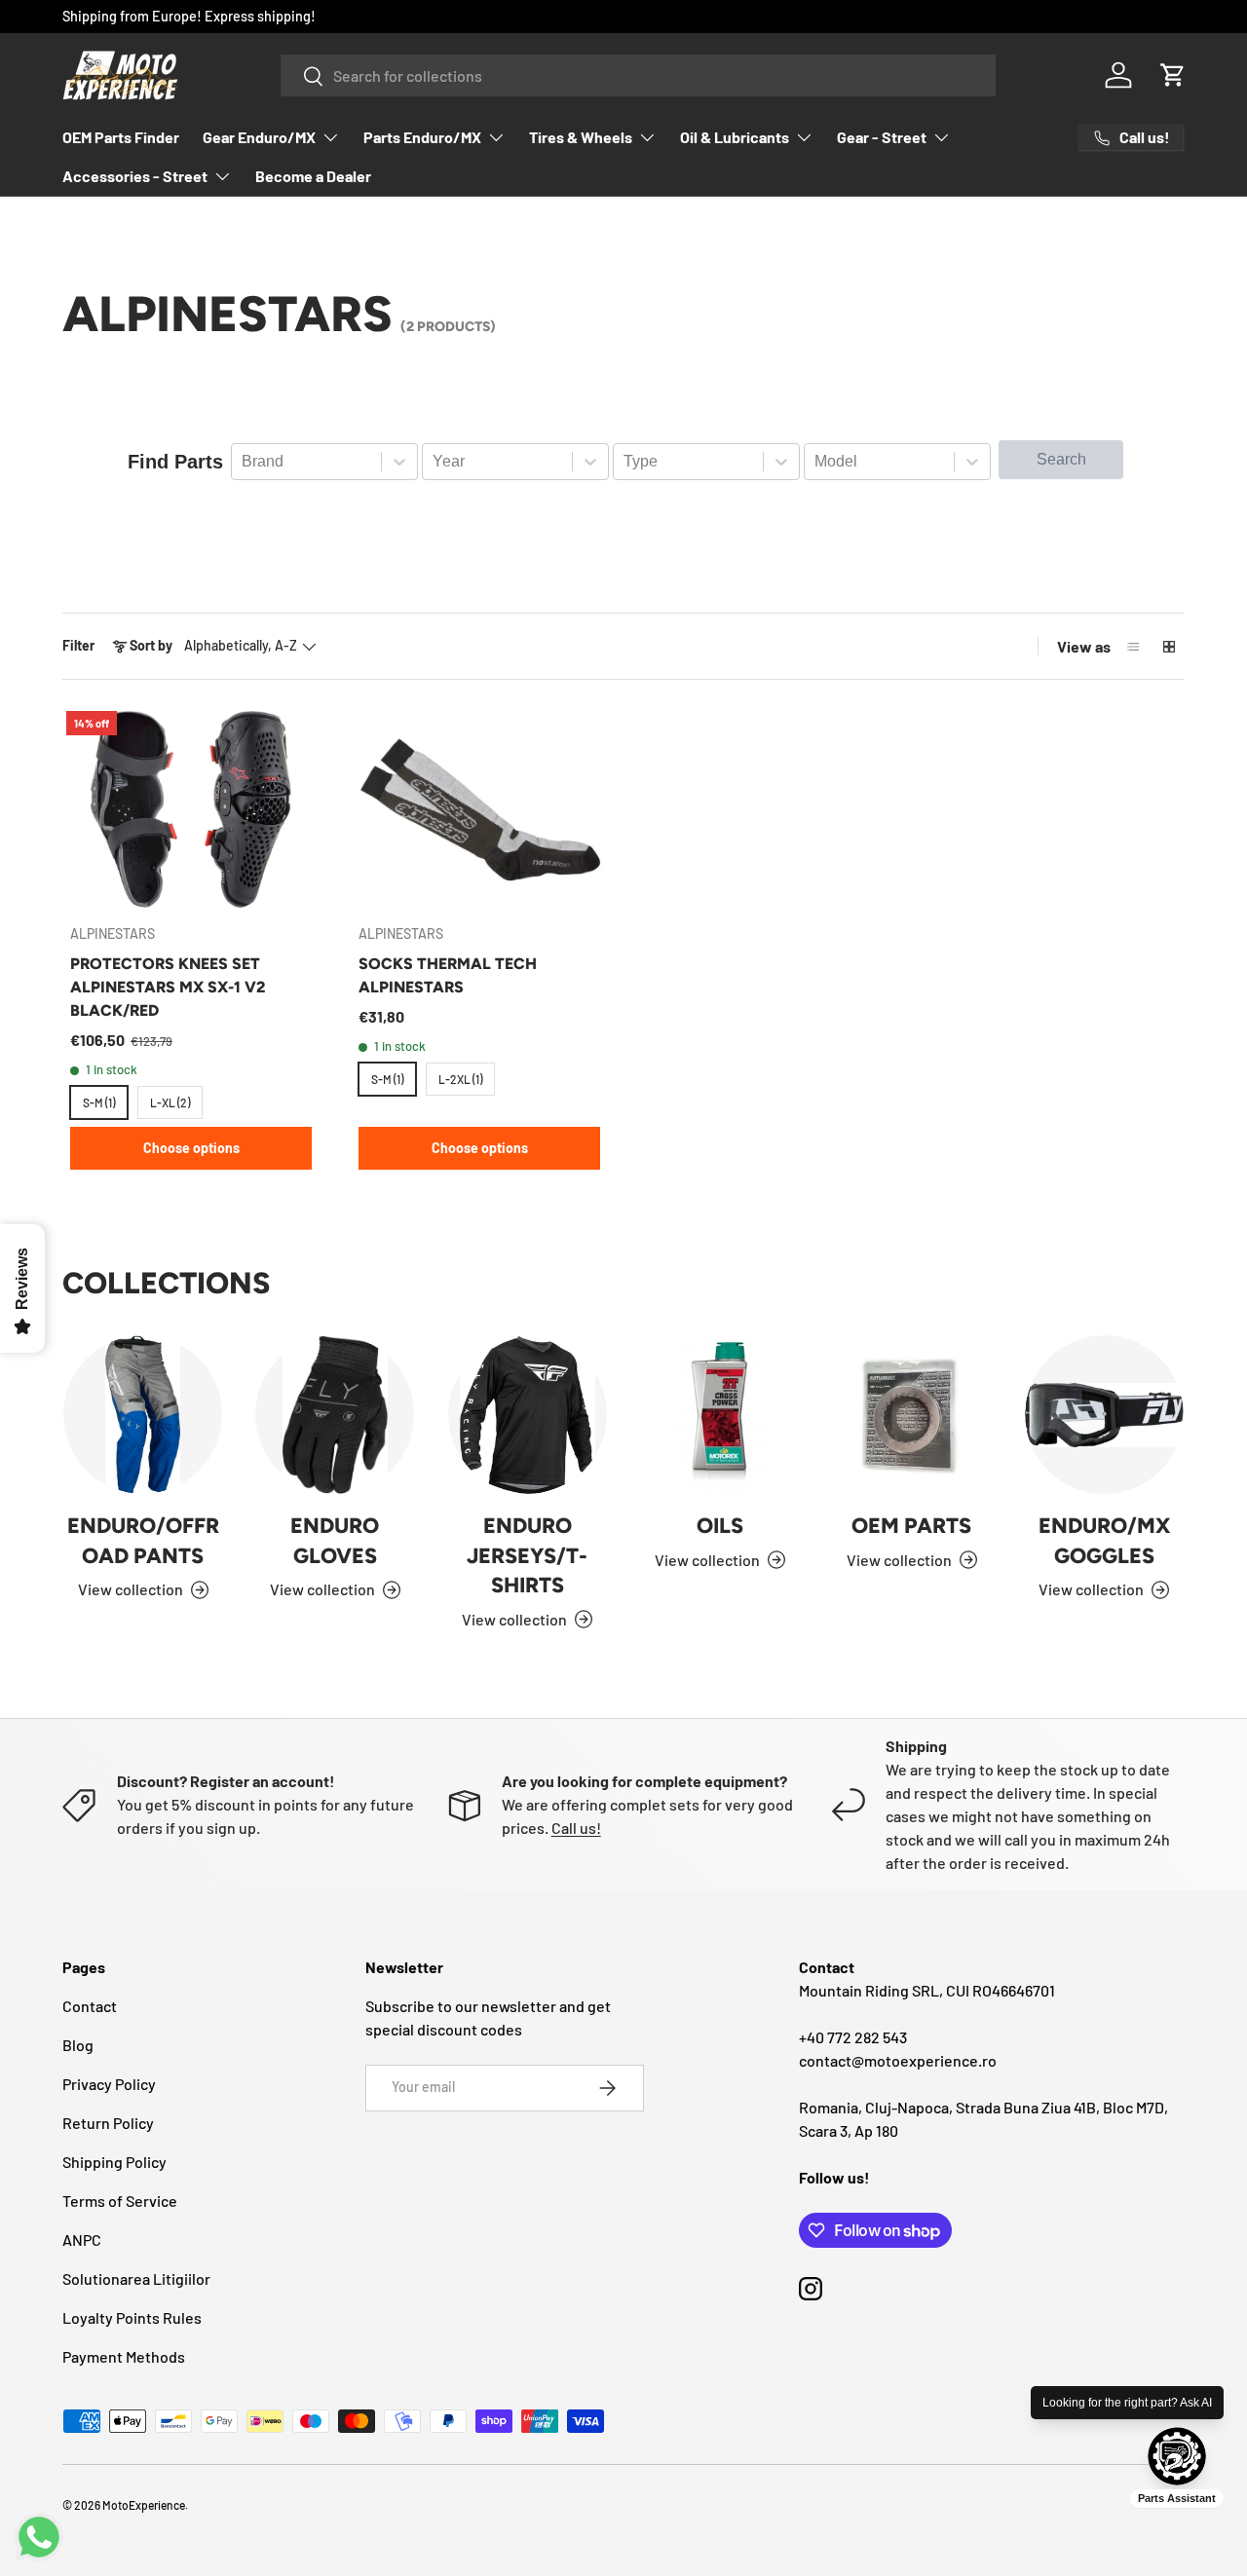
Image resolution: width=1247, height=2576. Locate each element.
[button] (1173, 75)
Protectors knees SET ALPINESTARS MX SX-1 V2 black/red (168, 987)
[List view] (1134, 647)
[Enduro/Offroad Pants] (143, 1415)
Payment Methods (124, 2356)
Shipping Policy (114, 2162)
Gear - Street (882, 137)
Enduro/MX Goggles (1104, 1540)
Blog (78, 2045)
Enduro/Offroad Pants (143, 1540)
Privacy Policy (109, 2084)
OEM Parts (911, 1525)
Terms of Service (120, 2201)
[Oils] (719, 1415)
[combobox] (638, 75)
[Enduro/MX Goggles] (1104, 1415)
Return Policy (108, 2123)
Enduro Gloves (335, 1540)
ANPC (82, 2240)
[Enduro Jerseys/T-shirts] (528, 1415)
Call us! (576, 1828)
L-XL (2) (170, 1102)
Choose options (191, 1148)
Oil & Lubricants (735, 137)
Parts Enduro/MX (422, 137)
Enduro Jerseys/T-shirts (527, 1555)
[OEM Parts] (911, 1415)
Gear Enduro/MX (259, 137)
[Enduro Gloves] (335, 1415)
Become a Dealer (313, 176)
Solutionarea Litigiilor (136, 2278)
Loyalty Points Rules (132, 2317)
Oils (720, 1525)
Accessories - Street (135, 176)
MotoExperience (144, 2505)
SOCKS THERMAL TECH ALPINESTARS (448, 975)
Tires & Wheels (581, 137)
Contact (90, 2006)
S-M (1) (99, 1102)
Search (1061, 459)
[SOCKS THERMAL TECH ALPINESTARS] (479, 809)
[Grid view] (1169, 647)
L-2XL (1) (460, 1079)
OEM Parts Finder (121, 137)
